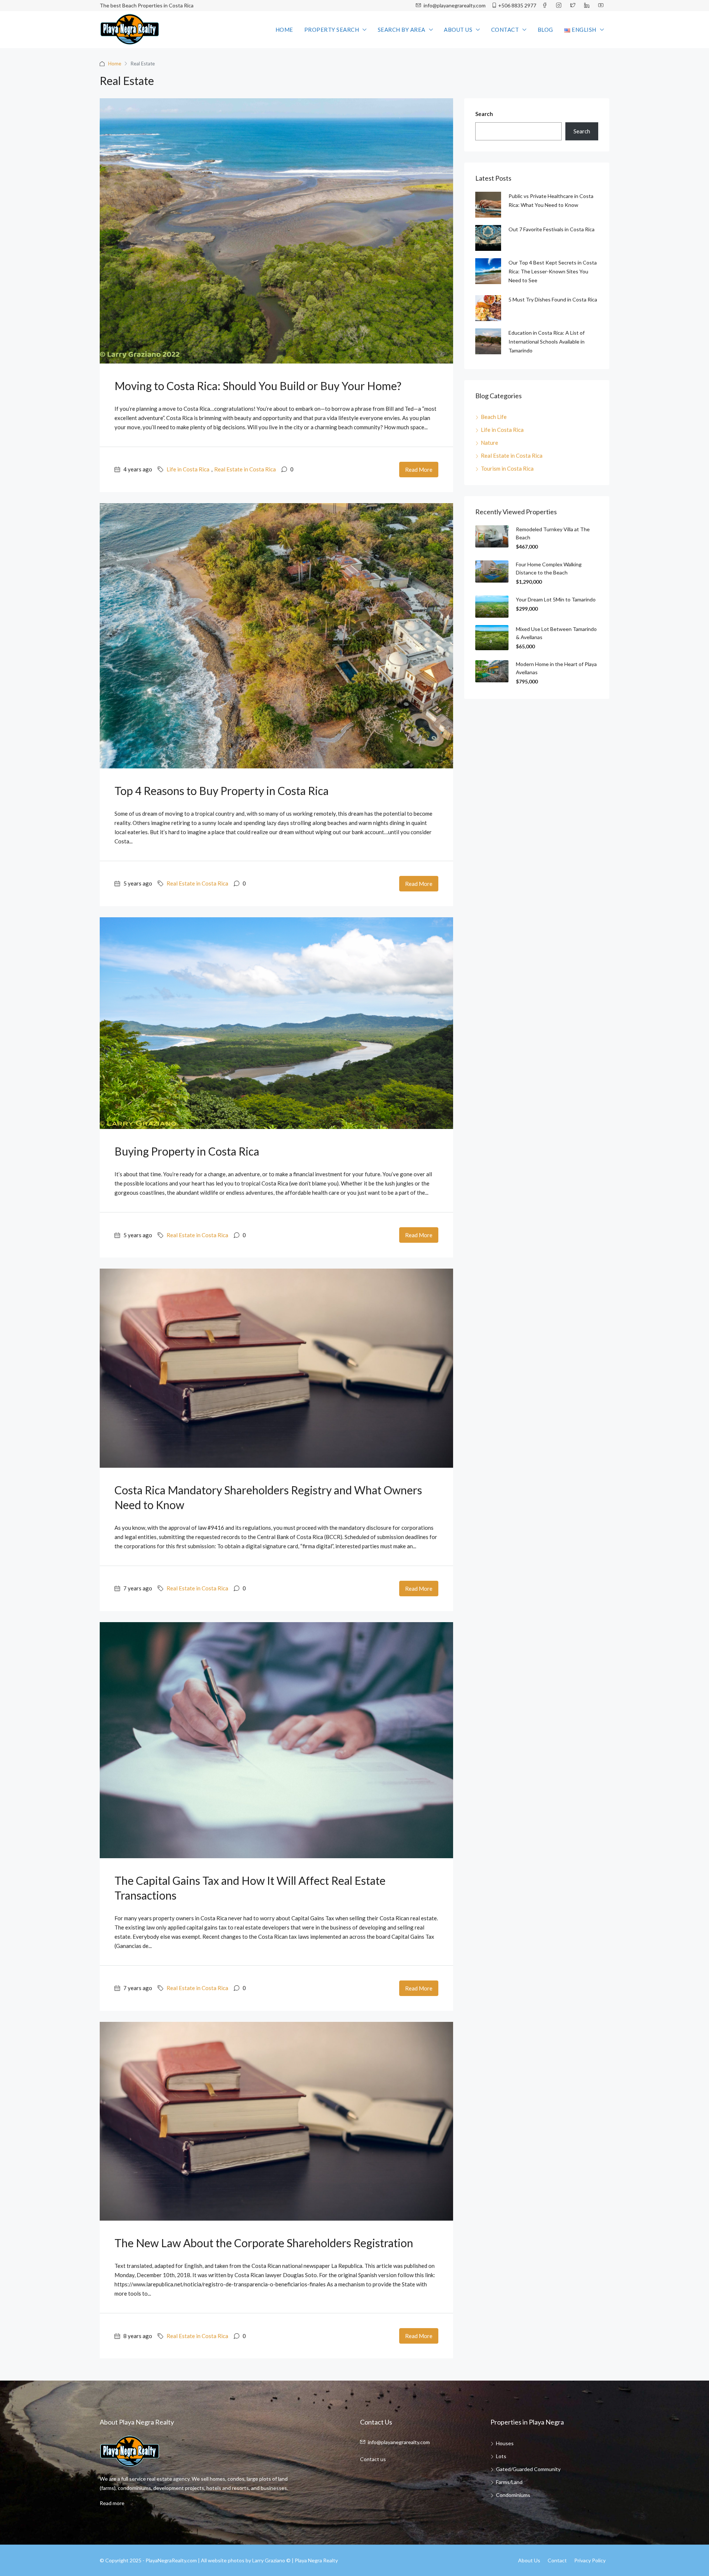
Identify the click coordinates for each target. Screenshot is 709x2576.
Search (484, 114)
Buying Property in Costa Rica (187, 1151)
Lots (501, 2456)
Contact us (373, 2459)
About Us (458, 30)
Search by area (402, 30)
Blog (545, 30)
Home (284, 30)
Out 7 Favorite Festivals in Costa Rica (552, 229)
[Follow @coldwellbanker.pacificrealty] (560, 6)
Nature (489, 443)
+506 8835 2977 (517, 5)
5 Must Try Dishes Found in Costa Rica (553, 299)
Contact (505, 30)
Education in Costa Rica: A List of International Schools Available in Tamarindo (547, 342)
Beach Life (494, 417)
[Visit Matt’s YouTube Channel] (602, 6)
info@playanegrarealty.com (454, 5)
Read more (112, 2503)
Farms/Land (509, 2482)
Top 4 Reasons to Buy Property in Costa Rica (222, 791)
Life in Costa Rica (188, 469)
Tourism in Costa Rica (507, 468)
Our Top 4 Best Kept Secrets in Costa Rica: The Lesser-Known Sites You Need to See (553, 271)
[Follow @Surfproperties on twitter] (574, 6)
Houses (505, 2443)
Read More (419, 470)
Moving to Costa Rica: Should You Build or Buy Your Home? (258, 386)
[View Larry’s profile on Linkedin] (588, 6)
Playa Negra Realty (316, 2560)
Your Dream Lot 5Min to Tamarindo (556, 599)
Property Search (332, 30)
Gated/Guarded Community (528, 2469)
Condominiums (513, 2495)
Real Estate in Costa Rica (245, 469)
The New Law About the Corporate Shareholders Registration (264, 2243)
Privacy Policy (590, 2560)
